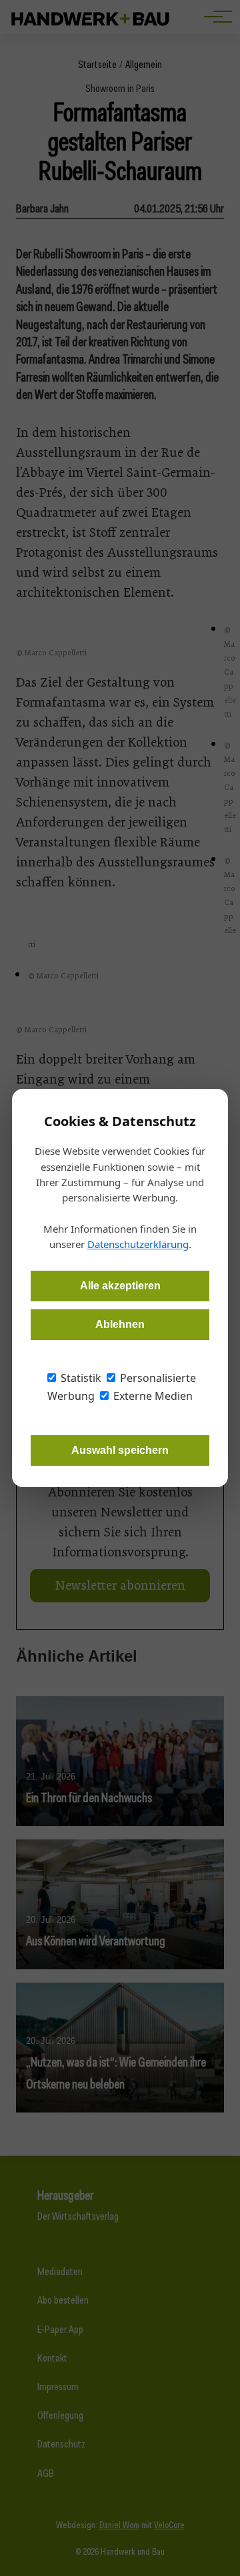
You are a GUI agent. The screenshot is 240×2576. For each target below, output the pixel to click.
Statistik (80, 1378)
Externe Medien (152, 1396)
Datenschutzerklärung (138, 1244)
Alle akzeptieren (120, 1286)
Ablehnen (120, 1324)
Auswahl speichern (120, 1450)
